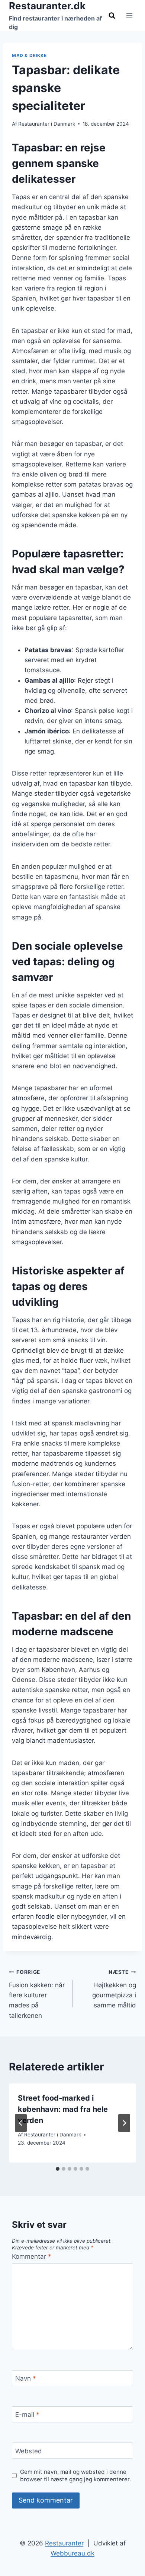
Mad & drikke (29, 55)
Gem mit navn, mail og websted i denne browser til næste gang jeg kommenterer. (75, 2476)
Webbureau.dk (72, 2553)
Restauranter (64, 2543)
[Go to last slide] (21, 2123)
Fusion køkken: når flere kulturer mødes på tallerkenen (37, 1994)
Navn (26, 2378)
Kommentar (32, 2256)
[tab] (58, 2169)
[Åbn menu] (129, 15)
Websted (29, 2451)
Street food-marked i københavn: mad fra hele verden (63, 2109)
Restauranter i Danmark (47, 124)
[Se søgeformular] (112, 15)
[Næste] (124, 2123)
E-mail (27, 2415)
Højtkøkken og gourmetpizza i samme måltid (114, 1989)
